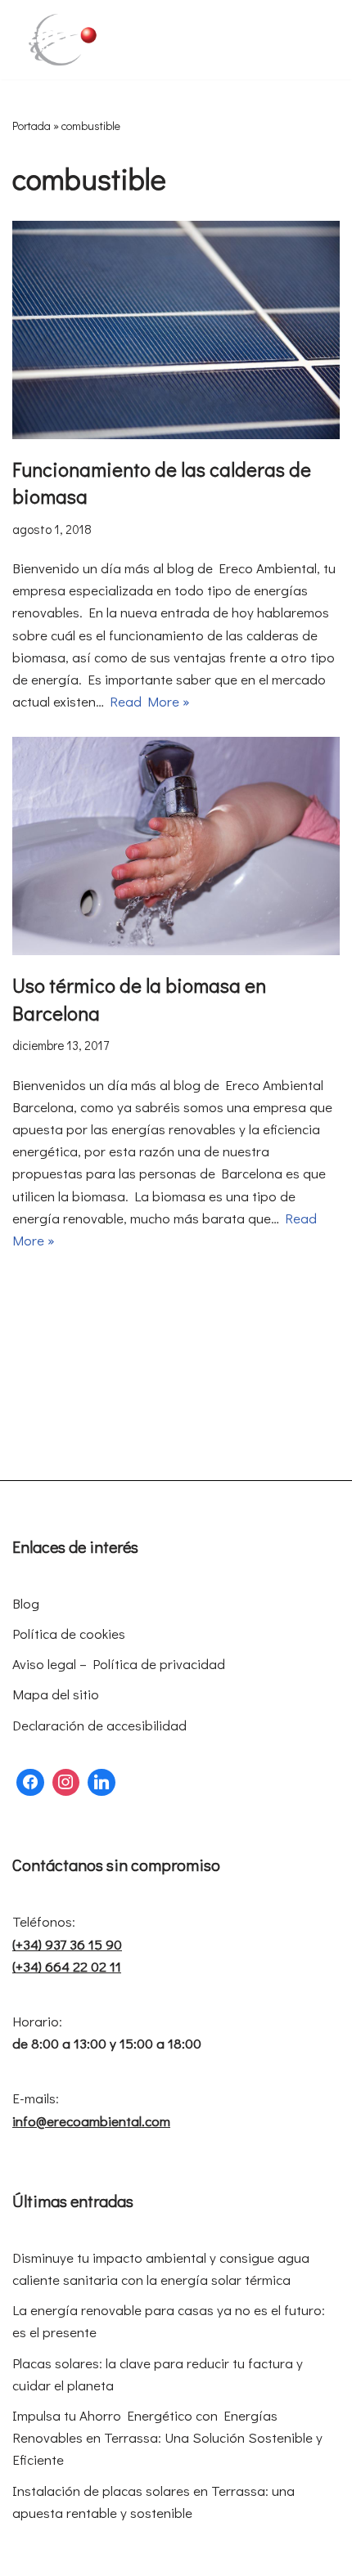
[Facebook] (30, 1783)
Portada (32, 126)
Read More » (150, 701)
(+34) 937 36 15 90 (67, 1944)
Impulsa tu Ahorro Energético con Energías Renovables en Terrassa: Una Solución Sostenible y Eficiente (167, 2437)
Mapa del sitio (56, 1694)
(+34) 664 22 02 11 (67, 1966)
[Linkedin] (102, 1783)
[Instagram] (66, 1783)
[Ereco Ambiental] (61, 40)
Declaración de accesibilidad (99, 1725)
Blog (26, 1603)
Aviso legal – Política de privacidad (119, 1664)
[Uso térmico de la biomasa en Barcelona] (176, 846)
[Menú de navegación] (320, 39)
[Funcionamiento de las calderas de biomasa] (176, 330)
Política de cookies (69, 1634)
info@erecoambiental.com (91, 2121)
